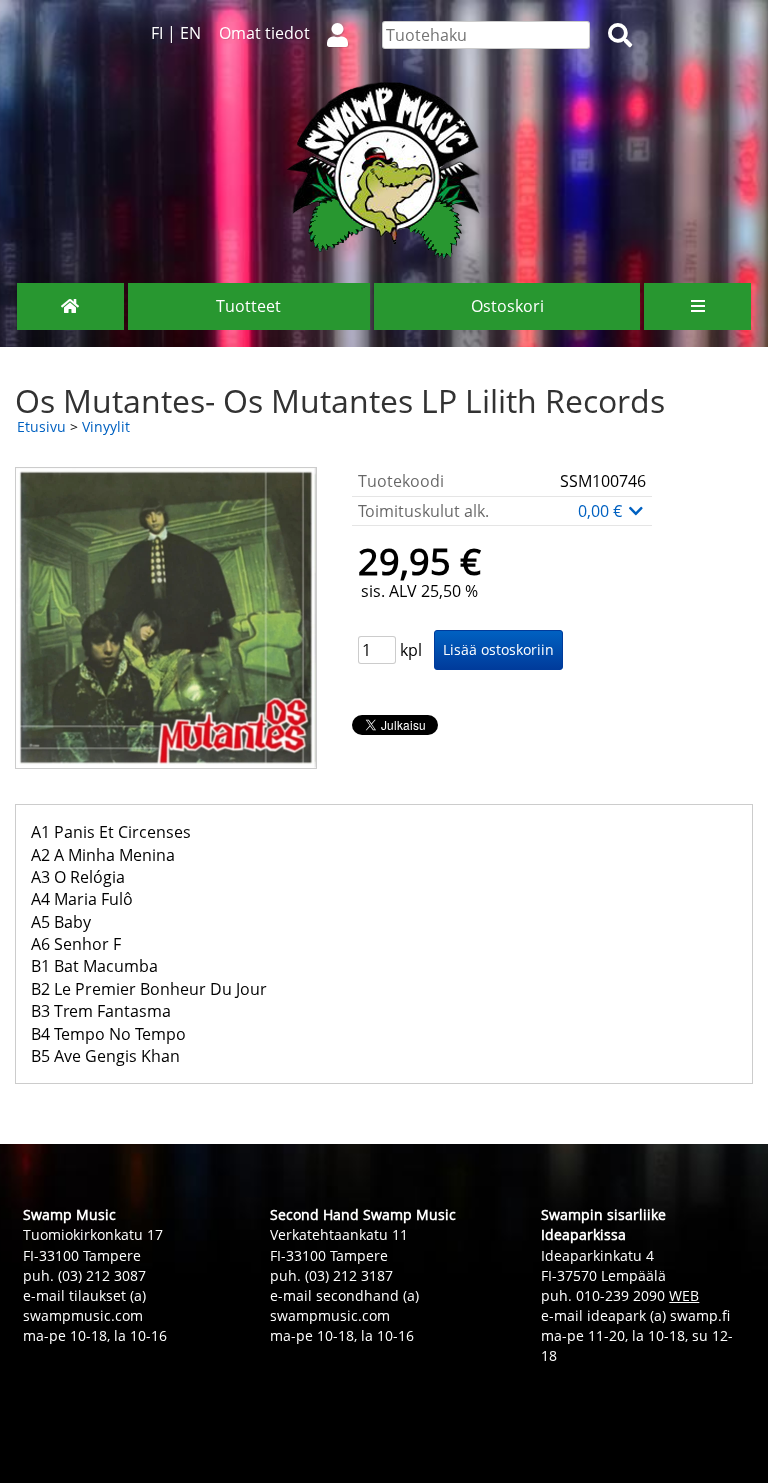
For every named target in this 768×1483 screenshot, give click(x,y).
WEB (684, 1295)
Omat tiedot (264, 33)
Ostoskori (507, 306)
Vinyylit (106, 426)
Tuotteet (248, 306)
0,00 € (602, 511)
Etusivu (41, 426)
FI (157, 33)
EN (190, 33)
